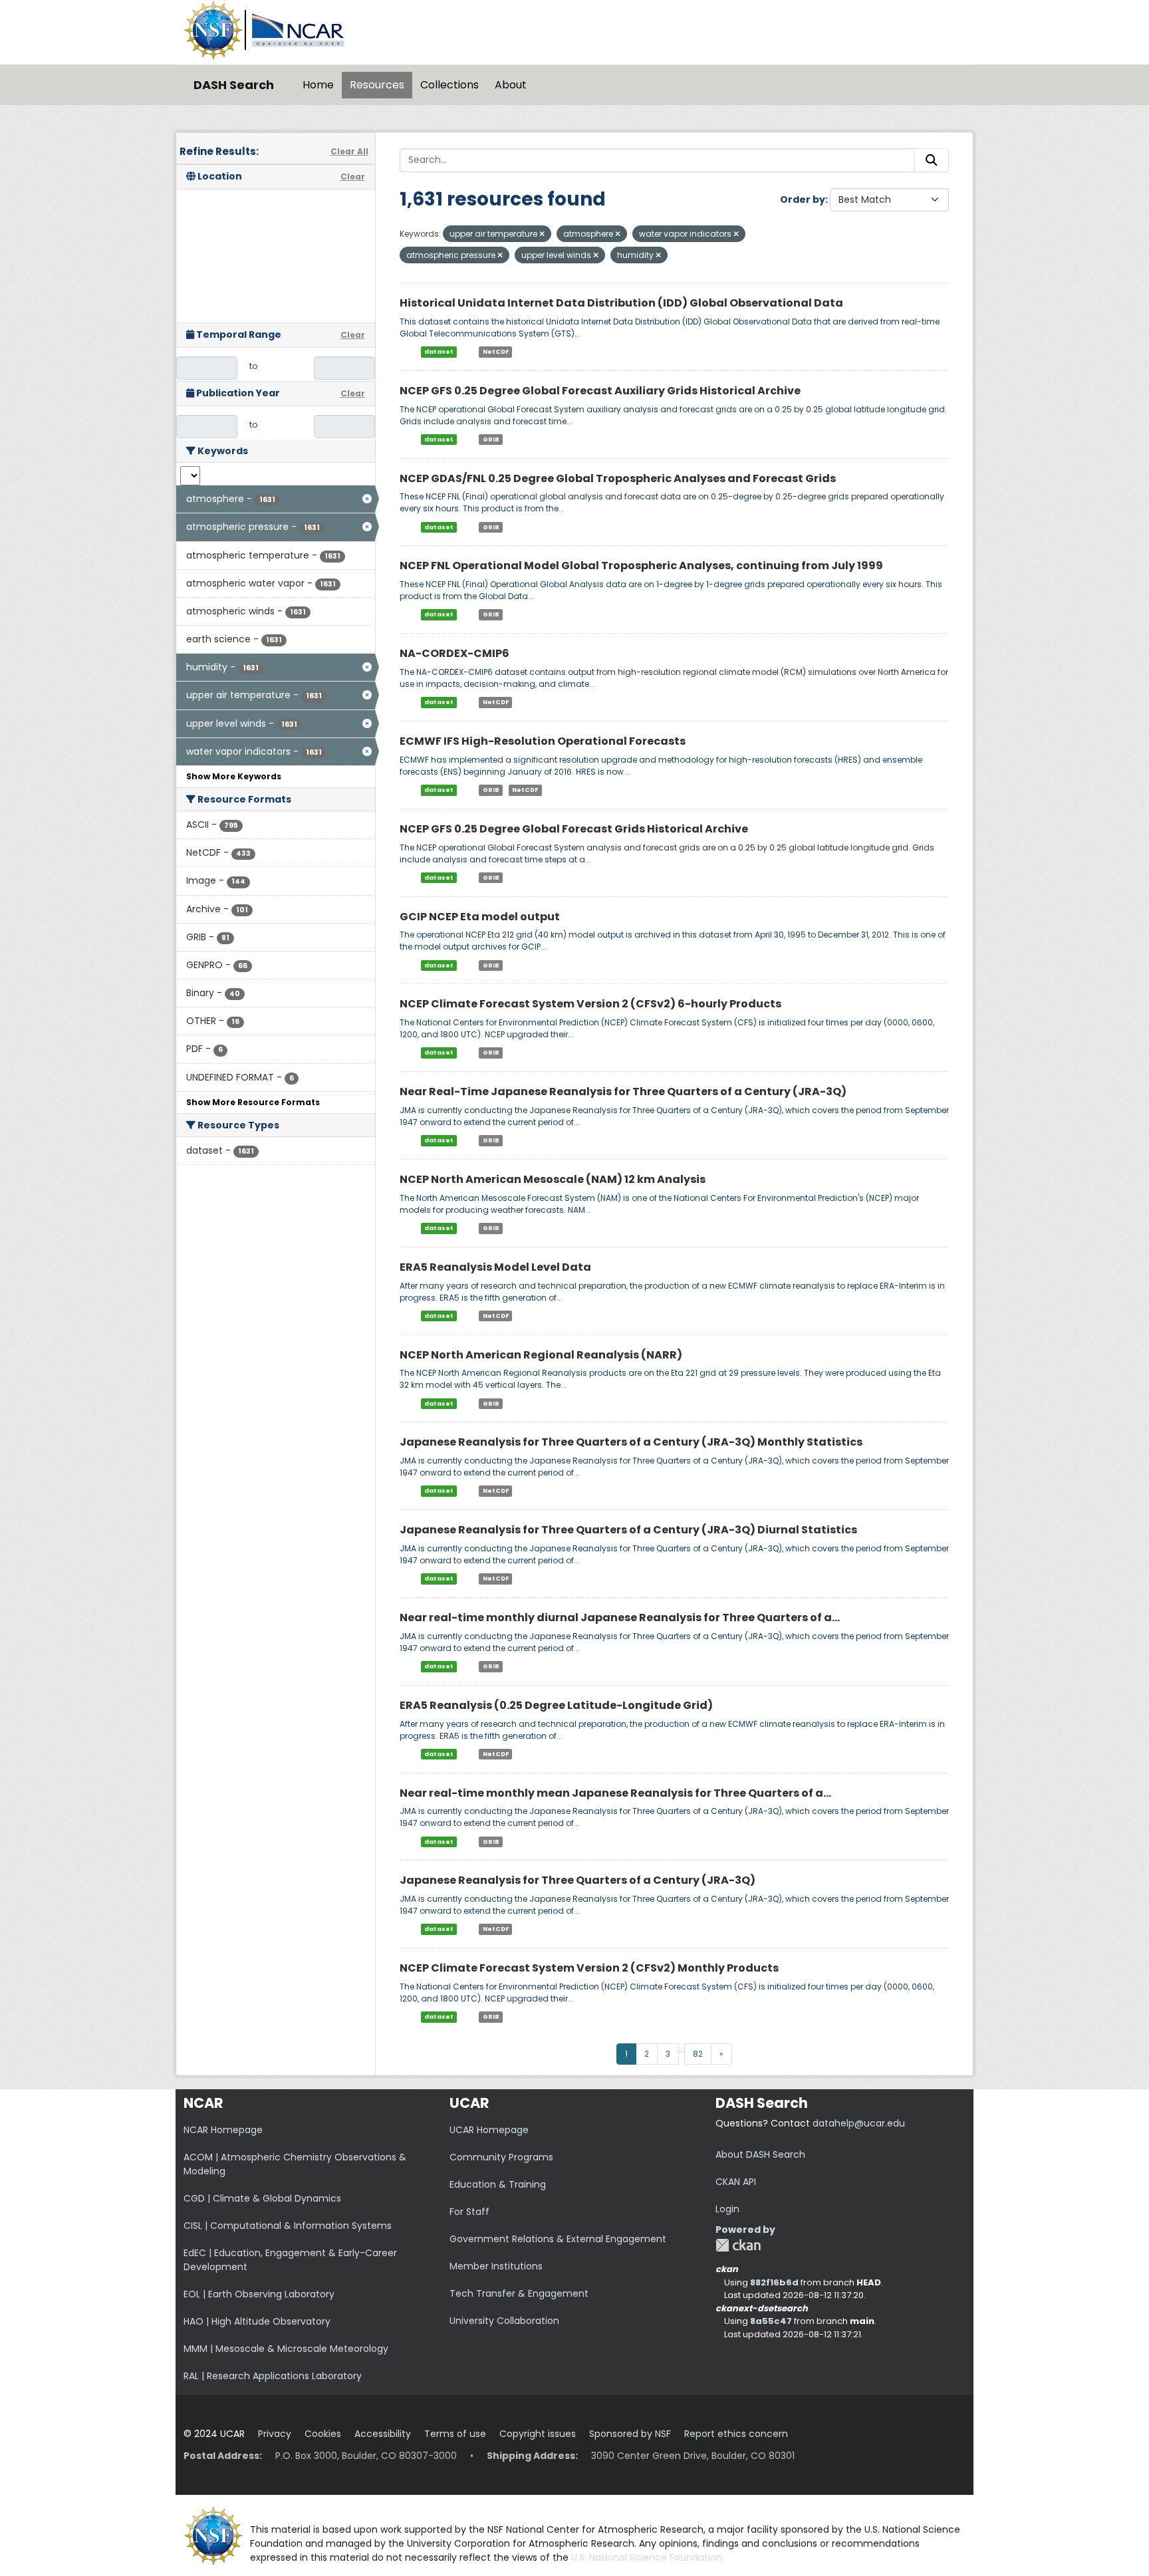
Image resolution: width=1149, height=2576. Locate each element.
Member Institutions (496, 2266)
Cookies (323, 2434)
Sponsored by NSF (630, 2434)
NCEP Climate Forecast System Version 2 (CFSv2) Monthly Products (589, 1968)
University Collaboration (504, 2321)
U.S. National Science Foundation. (648, 2557)
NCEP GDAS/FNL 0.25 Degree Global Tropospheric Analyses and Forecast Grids (618, 478)
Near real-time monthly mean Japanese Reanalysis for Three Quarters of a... (615, 1793)
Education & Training (498, 2184)
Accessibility (383, 2434)
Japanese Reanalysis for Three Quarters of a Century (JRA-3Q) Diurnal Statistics (628, 1530)
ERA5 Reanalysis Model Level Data (495, 1267)
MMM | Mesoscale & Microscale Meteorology (286, 2349)
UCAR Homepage (489, 2130)
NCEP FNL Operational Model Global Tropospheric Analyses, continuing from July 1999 (641, 566)
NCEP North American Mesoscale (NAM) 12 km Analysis (553, 1179)
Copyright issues (538, 2434)
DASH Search (234, 85)
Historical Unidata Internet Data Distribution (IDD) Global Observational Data (621, 303)
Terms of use (455, 2434)
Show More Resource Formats (253, 1102)
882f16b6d (774, 2282)
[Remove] (542, 234)
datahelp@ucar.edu (859, 2123)
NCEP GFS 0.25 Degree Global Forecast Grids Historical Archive (574, 829)
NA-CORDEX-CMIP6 (454, 653)
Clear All (349, 151)
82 (698, 2054)
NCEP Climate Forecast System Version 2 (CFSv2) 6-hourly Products (590, 1004)
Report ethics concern (736, 2434)
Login (727, 2209)
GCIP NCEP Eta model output (480, 917)
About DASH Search (760, 2154)
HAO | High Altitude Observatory (257, 2321)
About (511, 85)
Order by (803, 199)
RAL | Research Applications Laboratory (273, 2376)
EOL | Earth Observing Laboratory (259, 2294)
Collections (449, 85)
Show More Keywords (234, 776)
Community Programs (501, 2157)
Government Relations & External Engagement (558, 2239)
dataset (439, 352)
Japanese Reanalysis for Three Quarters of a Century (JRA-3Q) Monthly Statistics (631, 1442)
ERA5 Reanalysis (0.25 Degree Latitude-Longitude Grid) (556, 1705)
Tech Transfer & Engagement (519, 2293)
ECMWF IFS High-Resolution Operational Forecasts (543, 741)
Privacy (275, 2434)
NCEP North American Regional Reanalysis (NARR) (541, 1355)
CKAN (738, 2245)
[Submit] (932, 160)
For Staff (469, 2212)
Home (318, 85)
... (682, 2049)
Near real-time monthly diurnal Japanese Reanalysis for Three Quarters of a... (620, 1617)
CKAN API (736, 2182)
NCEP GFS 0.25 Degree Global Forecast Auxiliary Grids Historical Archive (600, 391)
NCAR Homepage (223, 2130)
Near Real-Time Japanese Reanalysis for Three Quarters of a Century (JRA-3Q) (623, 1092)
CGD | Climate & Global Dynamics (262, 2198)
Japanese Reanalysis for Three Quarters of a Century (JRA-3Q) (577, 1880)
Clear (353, 177)
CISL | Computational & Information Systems (288, 2226)
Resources (377, 85)
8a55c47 (771, 2321)
